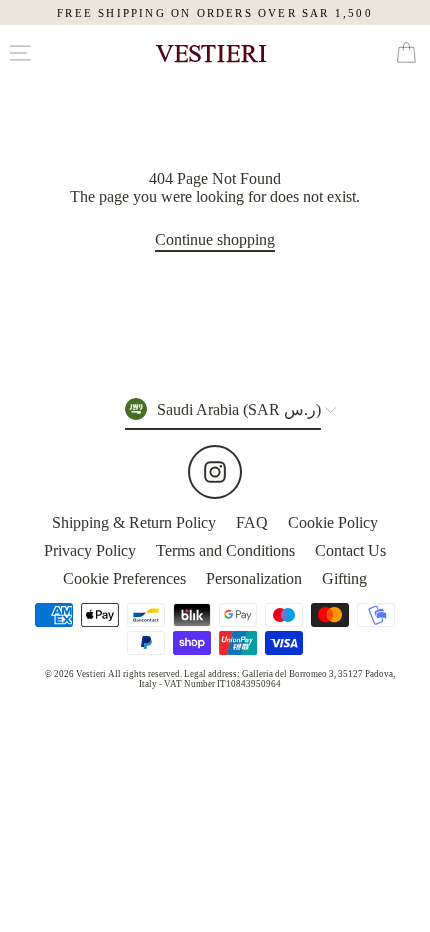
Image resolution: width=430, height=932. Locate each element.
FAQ (252, 522)
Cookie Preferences (124, 578)
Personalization (254, 578)
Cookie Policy (333, 522)
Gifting (344, 578)
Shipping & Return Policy (134, 522)
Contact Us (350, 550)
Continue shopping (215, 239)
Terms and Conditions (225, 550)
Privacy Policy (90, 550)
